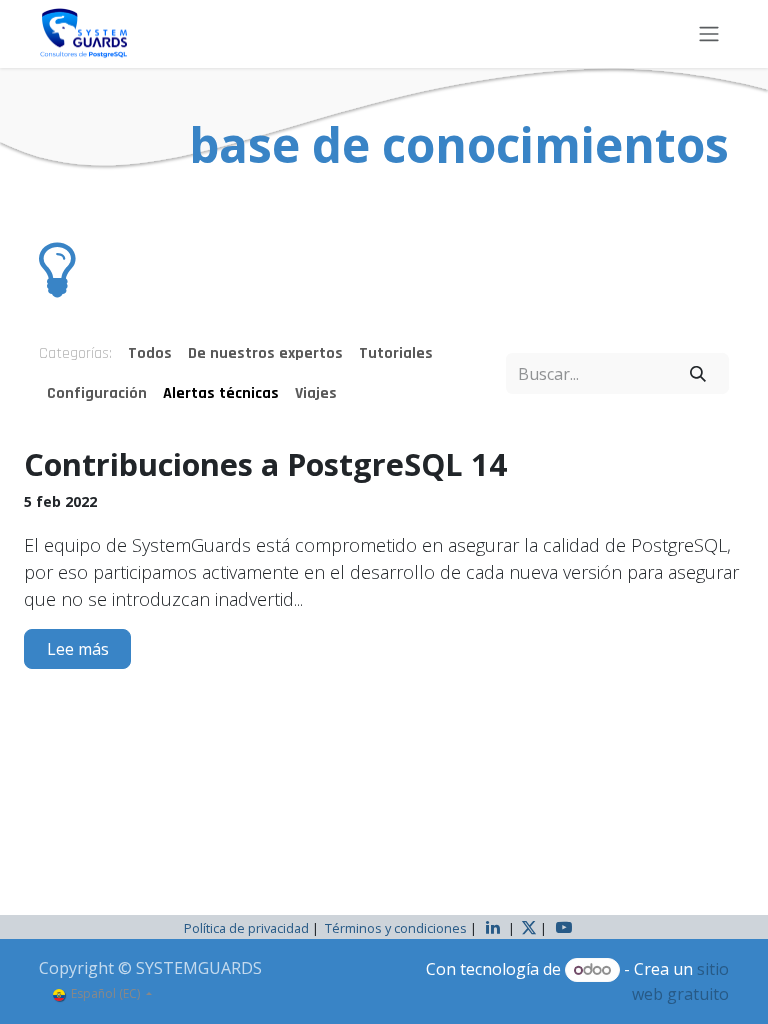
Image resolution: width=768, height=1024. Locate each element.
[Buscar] (698, 373)
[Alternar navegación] (709, 34)
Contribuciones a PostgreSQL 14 (265, 464)
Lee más (78, 649)
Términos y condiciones (396, 928)
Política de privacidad (246, 928)
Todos (150, 353)
